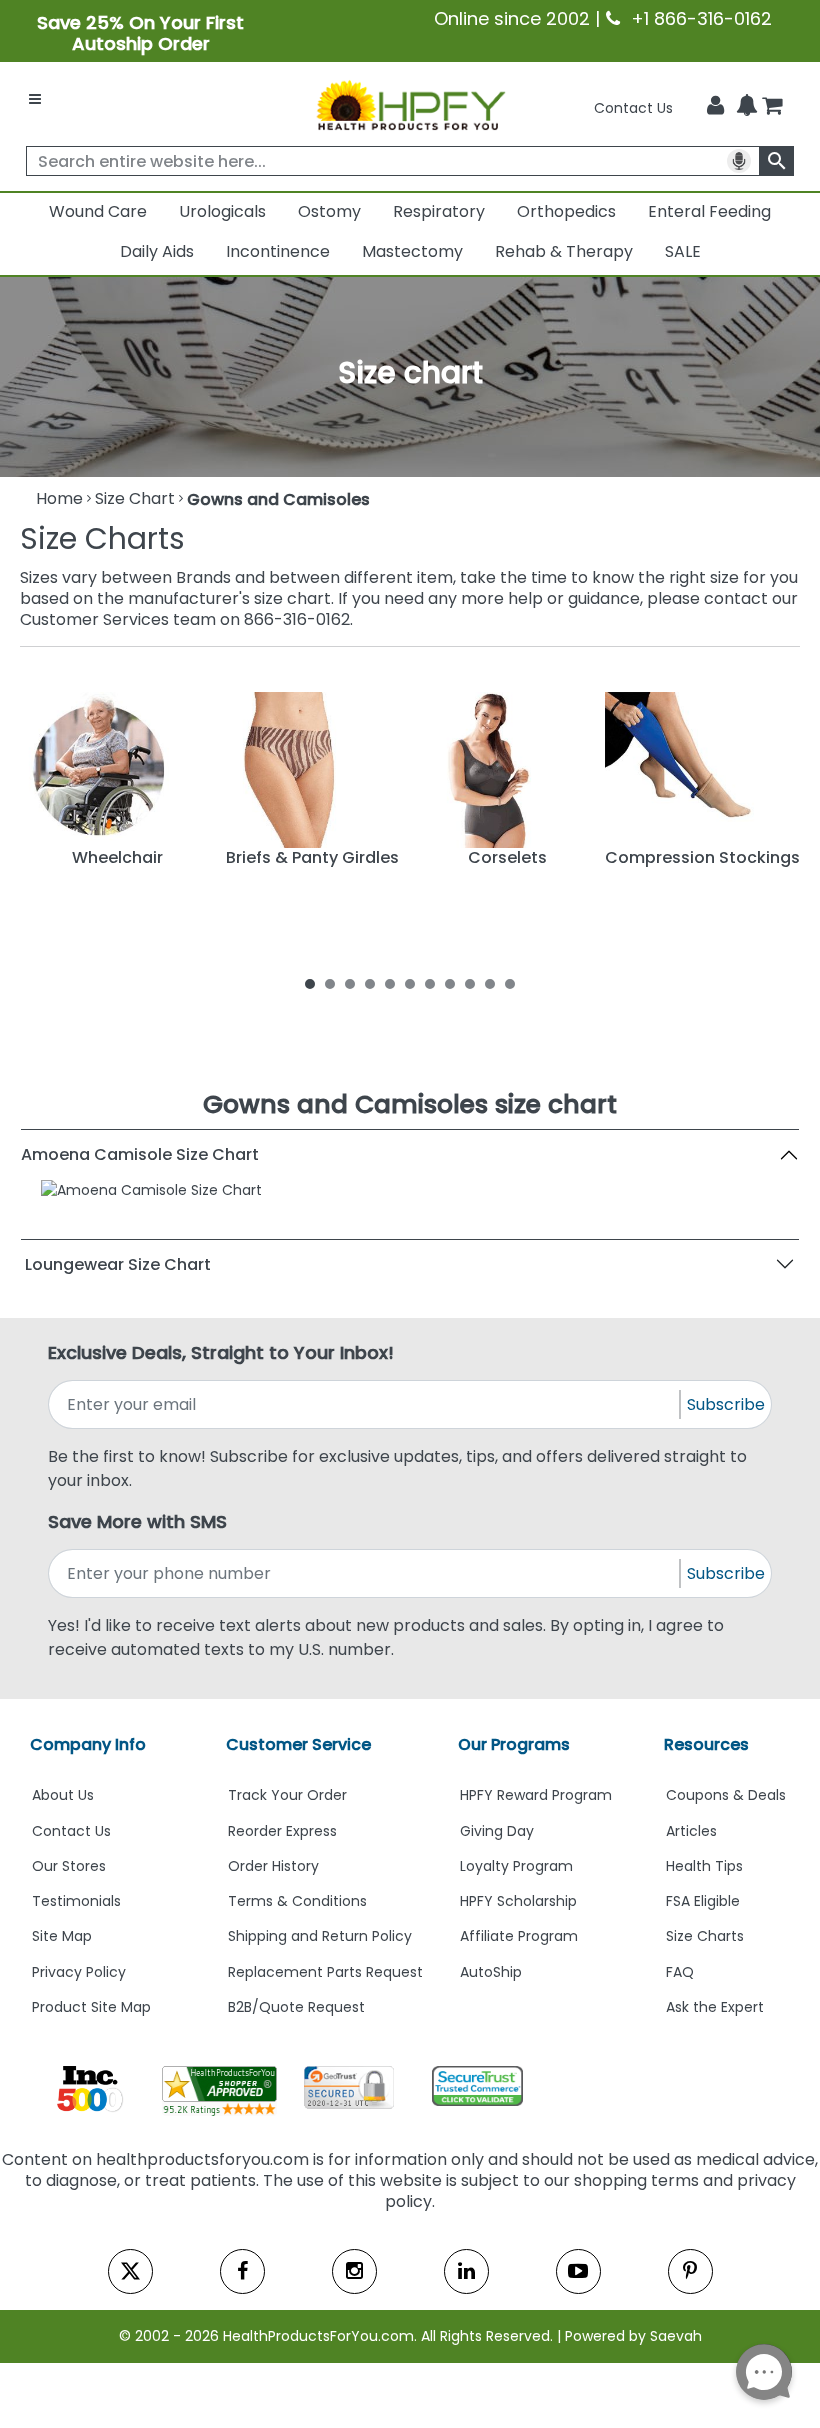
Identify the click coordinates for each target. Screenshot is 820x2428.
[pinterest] (690, 2271)
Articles (691, 1831)
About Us (63, 1795)
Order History (273, 1866)
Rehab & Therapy (564, 251)
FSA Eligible (703, 1901)
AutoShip (491, 1972)
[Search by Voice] (739, 161)
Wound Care (98, 211)
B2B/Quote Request (296, 2007)
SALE (683, 251)
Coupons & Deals (726, 1795)
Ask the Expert (715, 2007)
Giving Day (497, 1831)
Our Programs (514, 1744)
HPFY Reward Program (536, 1795)
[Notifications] (747, 107)
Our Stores (69, 1866)
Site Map (62, 1936)
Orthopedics (566, 211)
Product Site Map (91, 2007)
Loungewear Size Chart (118, 1264)
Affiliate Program (519, 1936)
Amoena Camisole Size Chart (140, 1154)
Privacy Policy (79, 1972)
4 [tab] (370, 983)
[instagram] (354, 2271)
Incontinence (278, 251)
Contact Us (633, 108)
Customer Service (298, 1744)
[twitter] (130, 2271)
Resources (706, 1744)
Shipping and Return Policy (320, 1936)
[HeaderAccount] (715, 106)
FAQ (680, 1972)
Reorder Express (282, 1831)
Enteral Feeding (709, 211)
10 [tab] (490, 983)
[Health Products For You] (410, 104)
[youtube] (578, 2271)
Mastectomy (412, 251)
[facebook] (242, 2271)
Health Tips (704, 1866)
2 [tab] (330, 983)
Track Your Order (287, 1795)
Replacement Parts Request (325, 1972)
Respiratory (439, 211)
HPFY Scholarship (518, 1901)
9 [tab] (470, 983)
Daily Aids (157, 251)
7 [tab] (430, 983)
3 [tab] (350, 983)
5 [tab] (390, 983)
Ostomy (329, 211)
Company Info (88, 1744)
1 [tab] (310, 983)
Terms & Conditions (297, 1901)
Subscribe (726, 1404)
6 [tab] (410, 983)
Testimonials (76, 1901)
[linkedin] (466, 2271)
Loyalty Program (516, 1866)
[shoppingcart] (772, 108)
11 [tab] (510, 983)
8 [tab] (450, 983)
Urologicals (222, 211)
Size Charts (705, 1936)
